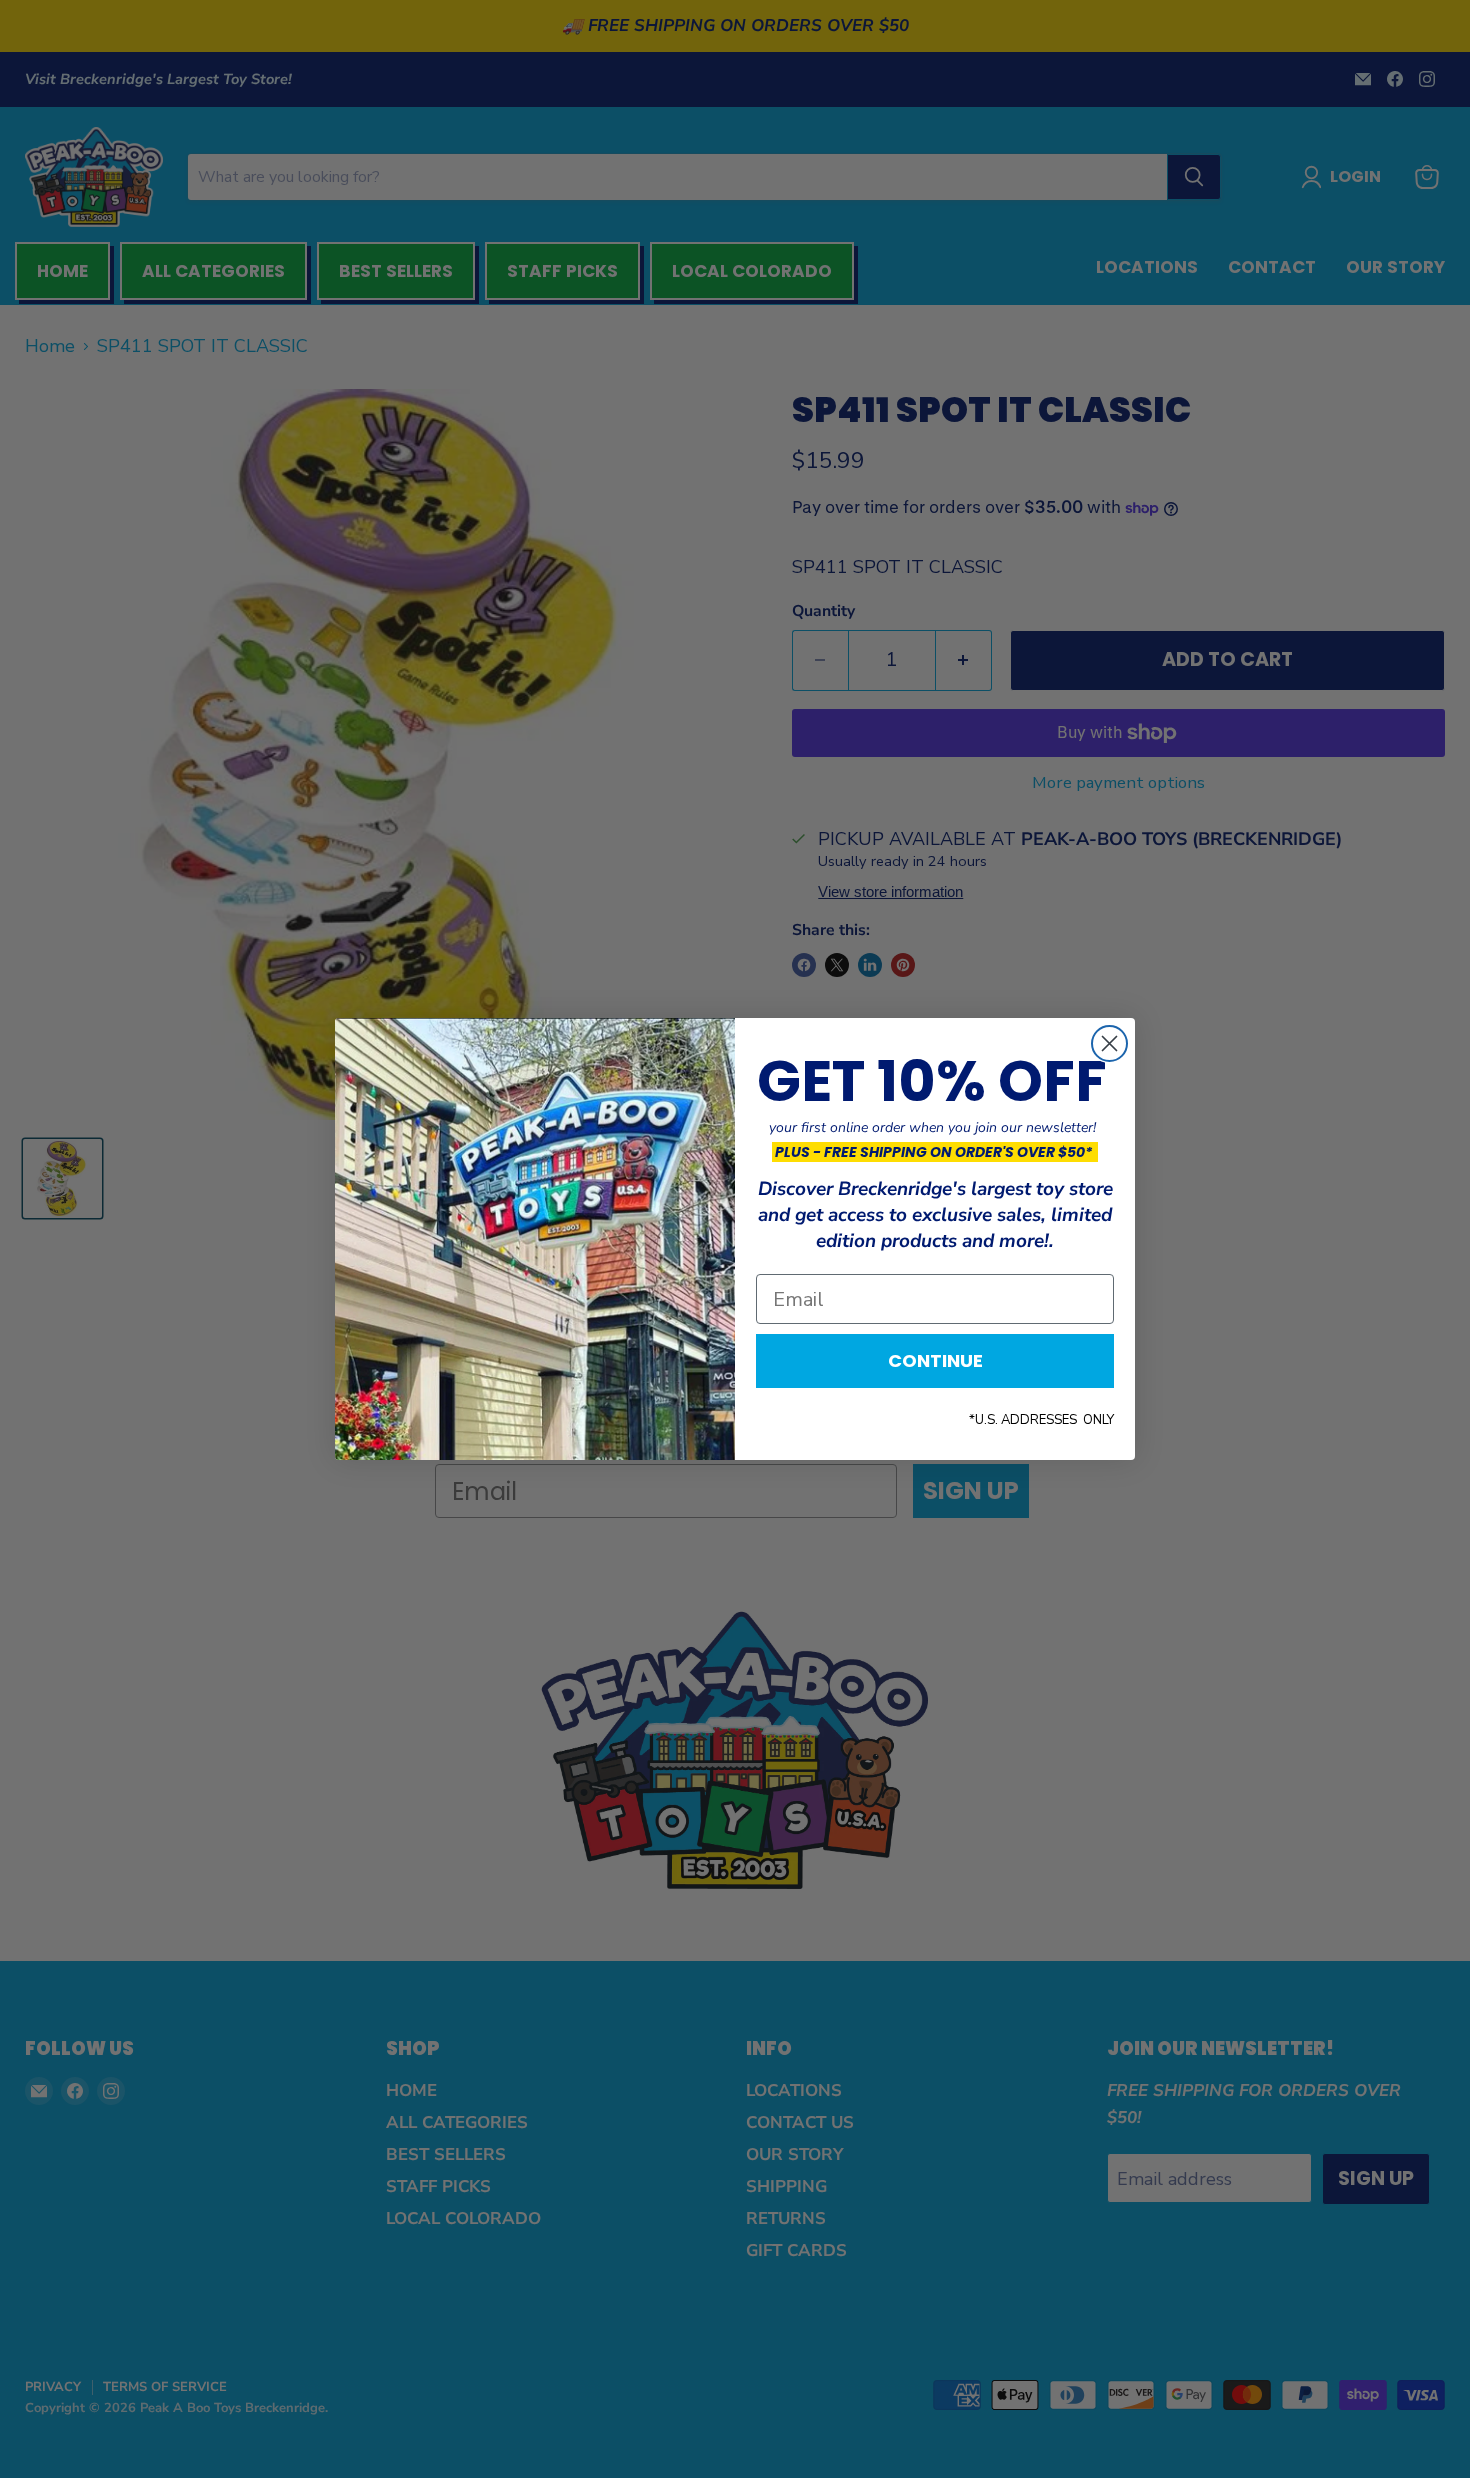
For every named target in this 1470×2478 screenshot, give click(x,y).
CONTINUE (935, 1360)
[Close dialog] (1109, 1043)
